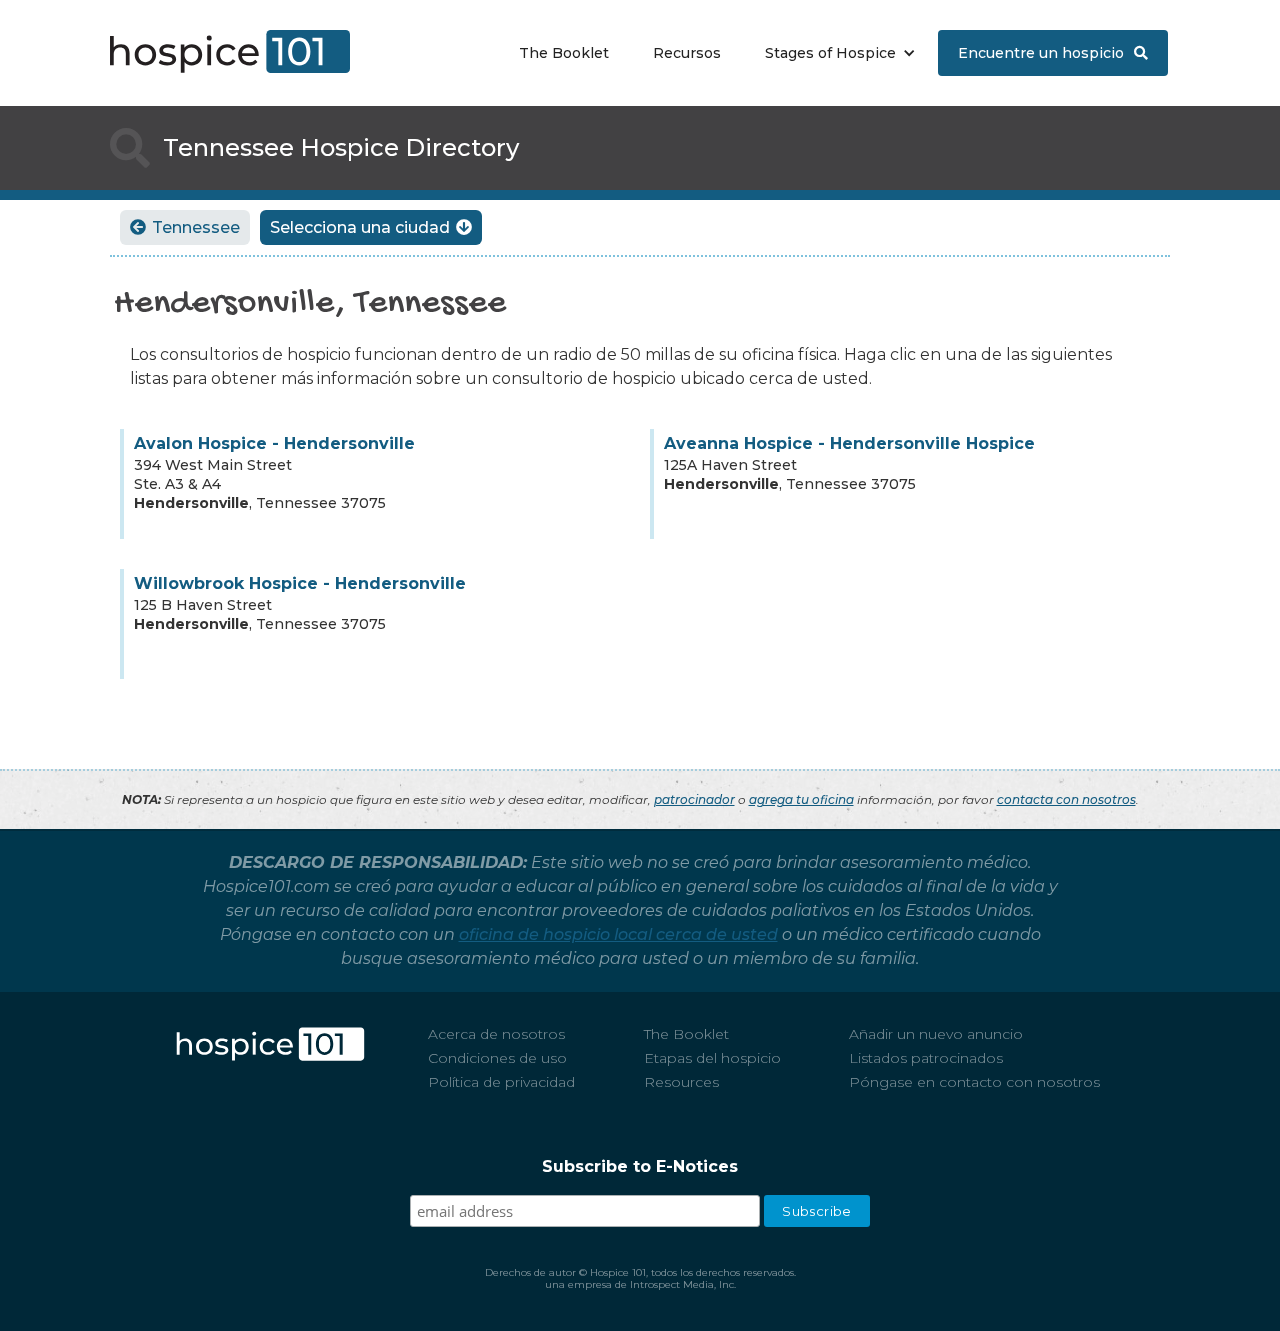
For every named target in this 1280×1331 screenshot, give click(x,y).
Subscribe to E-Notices (640, 1166)
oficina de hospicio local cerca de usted (618, 934)
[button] (835, 53)
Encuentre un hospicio (1053, 53)
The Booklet (564, 53)
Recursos (687, 53)
